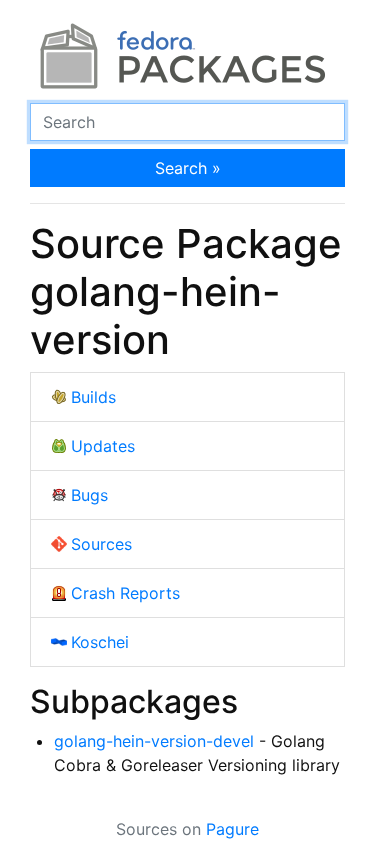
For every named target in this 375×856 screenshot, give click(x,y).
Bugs (89, 495)
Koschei (100, 642)
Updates (103, 446)
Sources (101, 544)
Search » (188, 168)
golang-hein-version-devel (154, 741)
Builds (93, 397)
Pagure (232, 829)
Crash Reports (125, 593)
